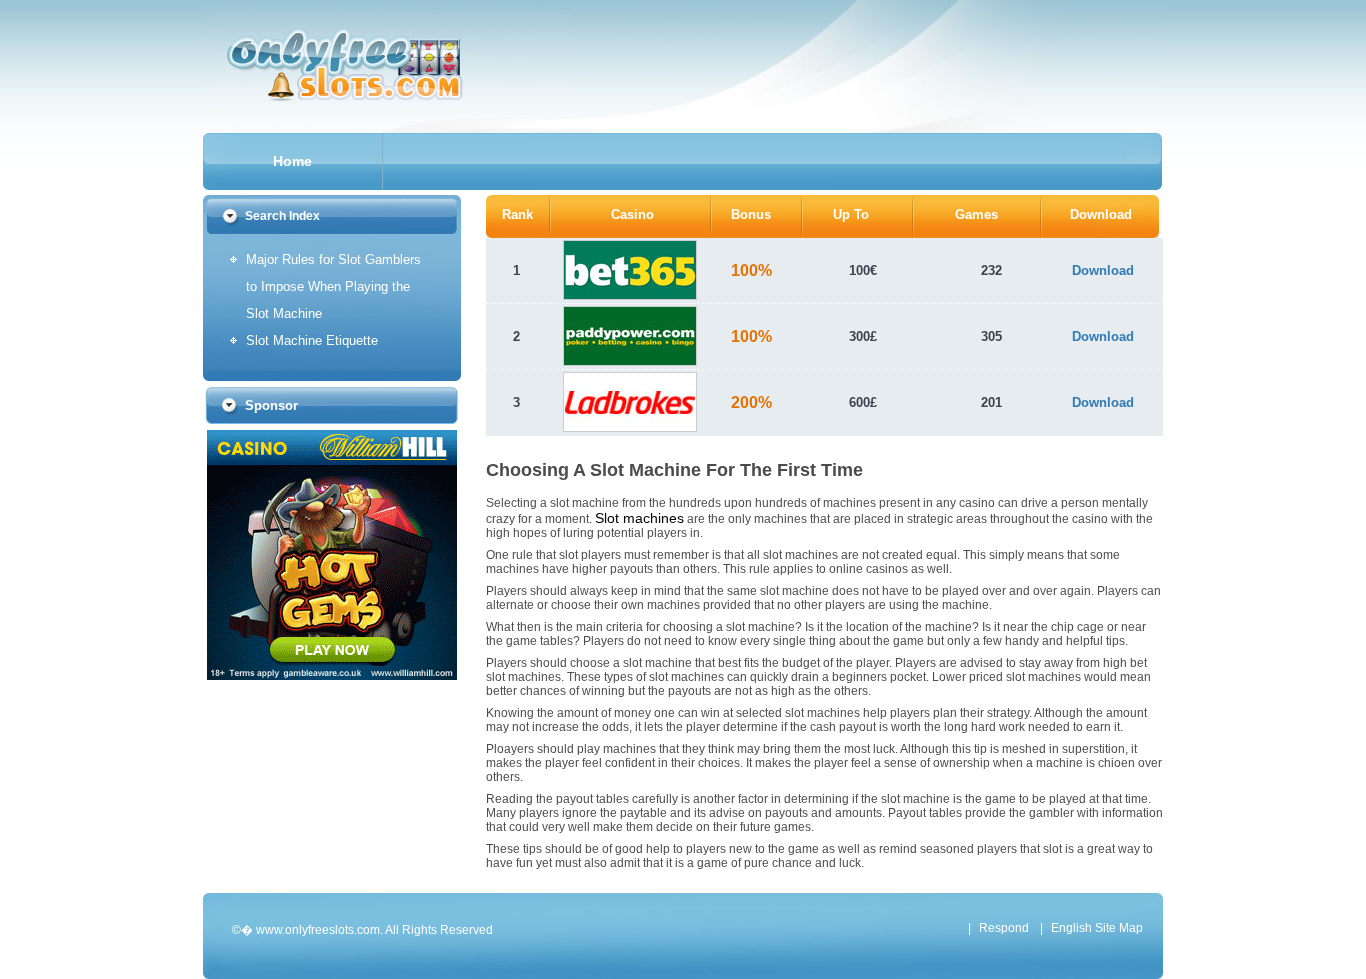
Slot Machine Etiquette (312, 340)
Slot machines (639, 518)
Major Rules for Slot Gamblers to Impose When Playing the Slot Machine (333, 286)
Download (1103, 270)
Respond (1004, 928)
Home (292, 161)
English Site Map (1097, 928)
